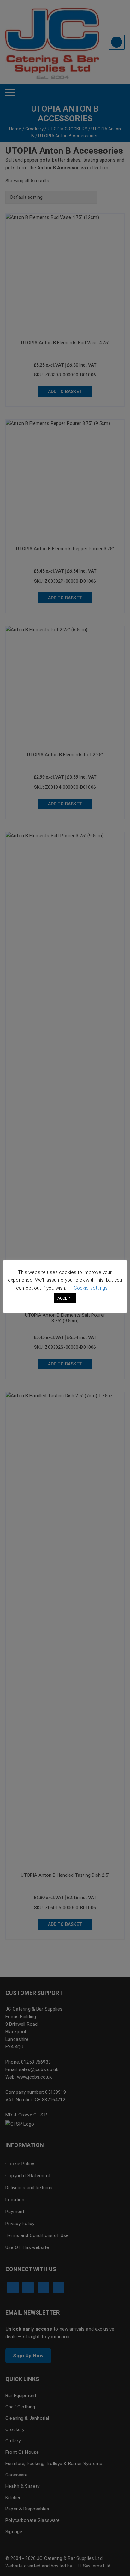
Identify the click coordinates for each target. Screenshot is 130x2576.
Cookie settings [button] (91, 1288)
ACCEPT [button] (65, 1298)
